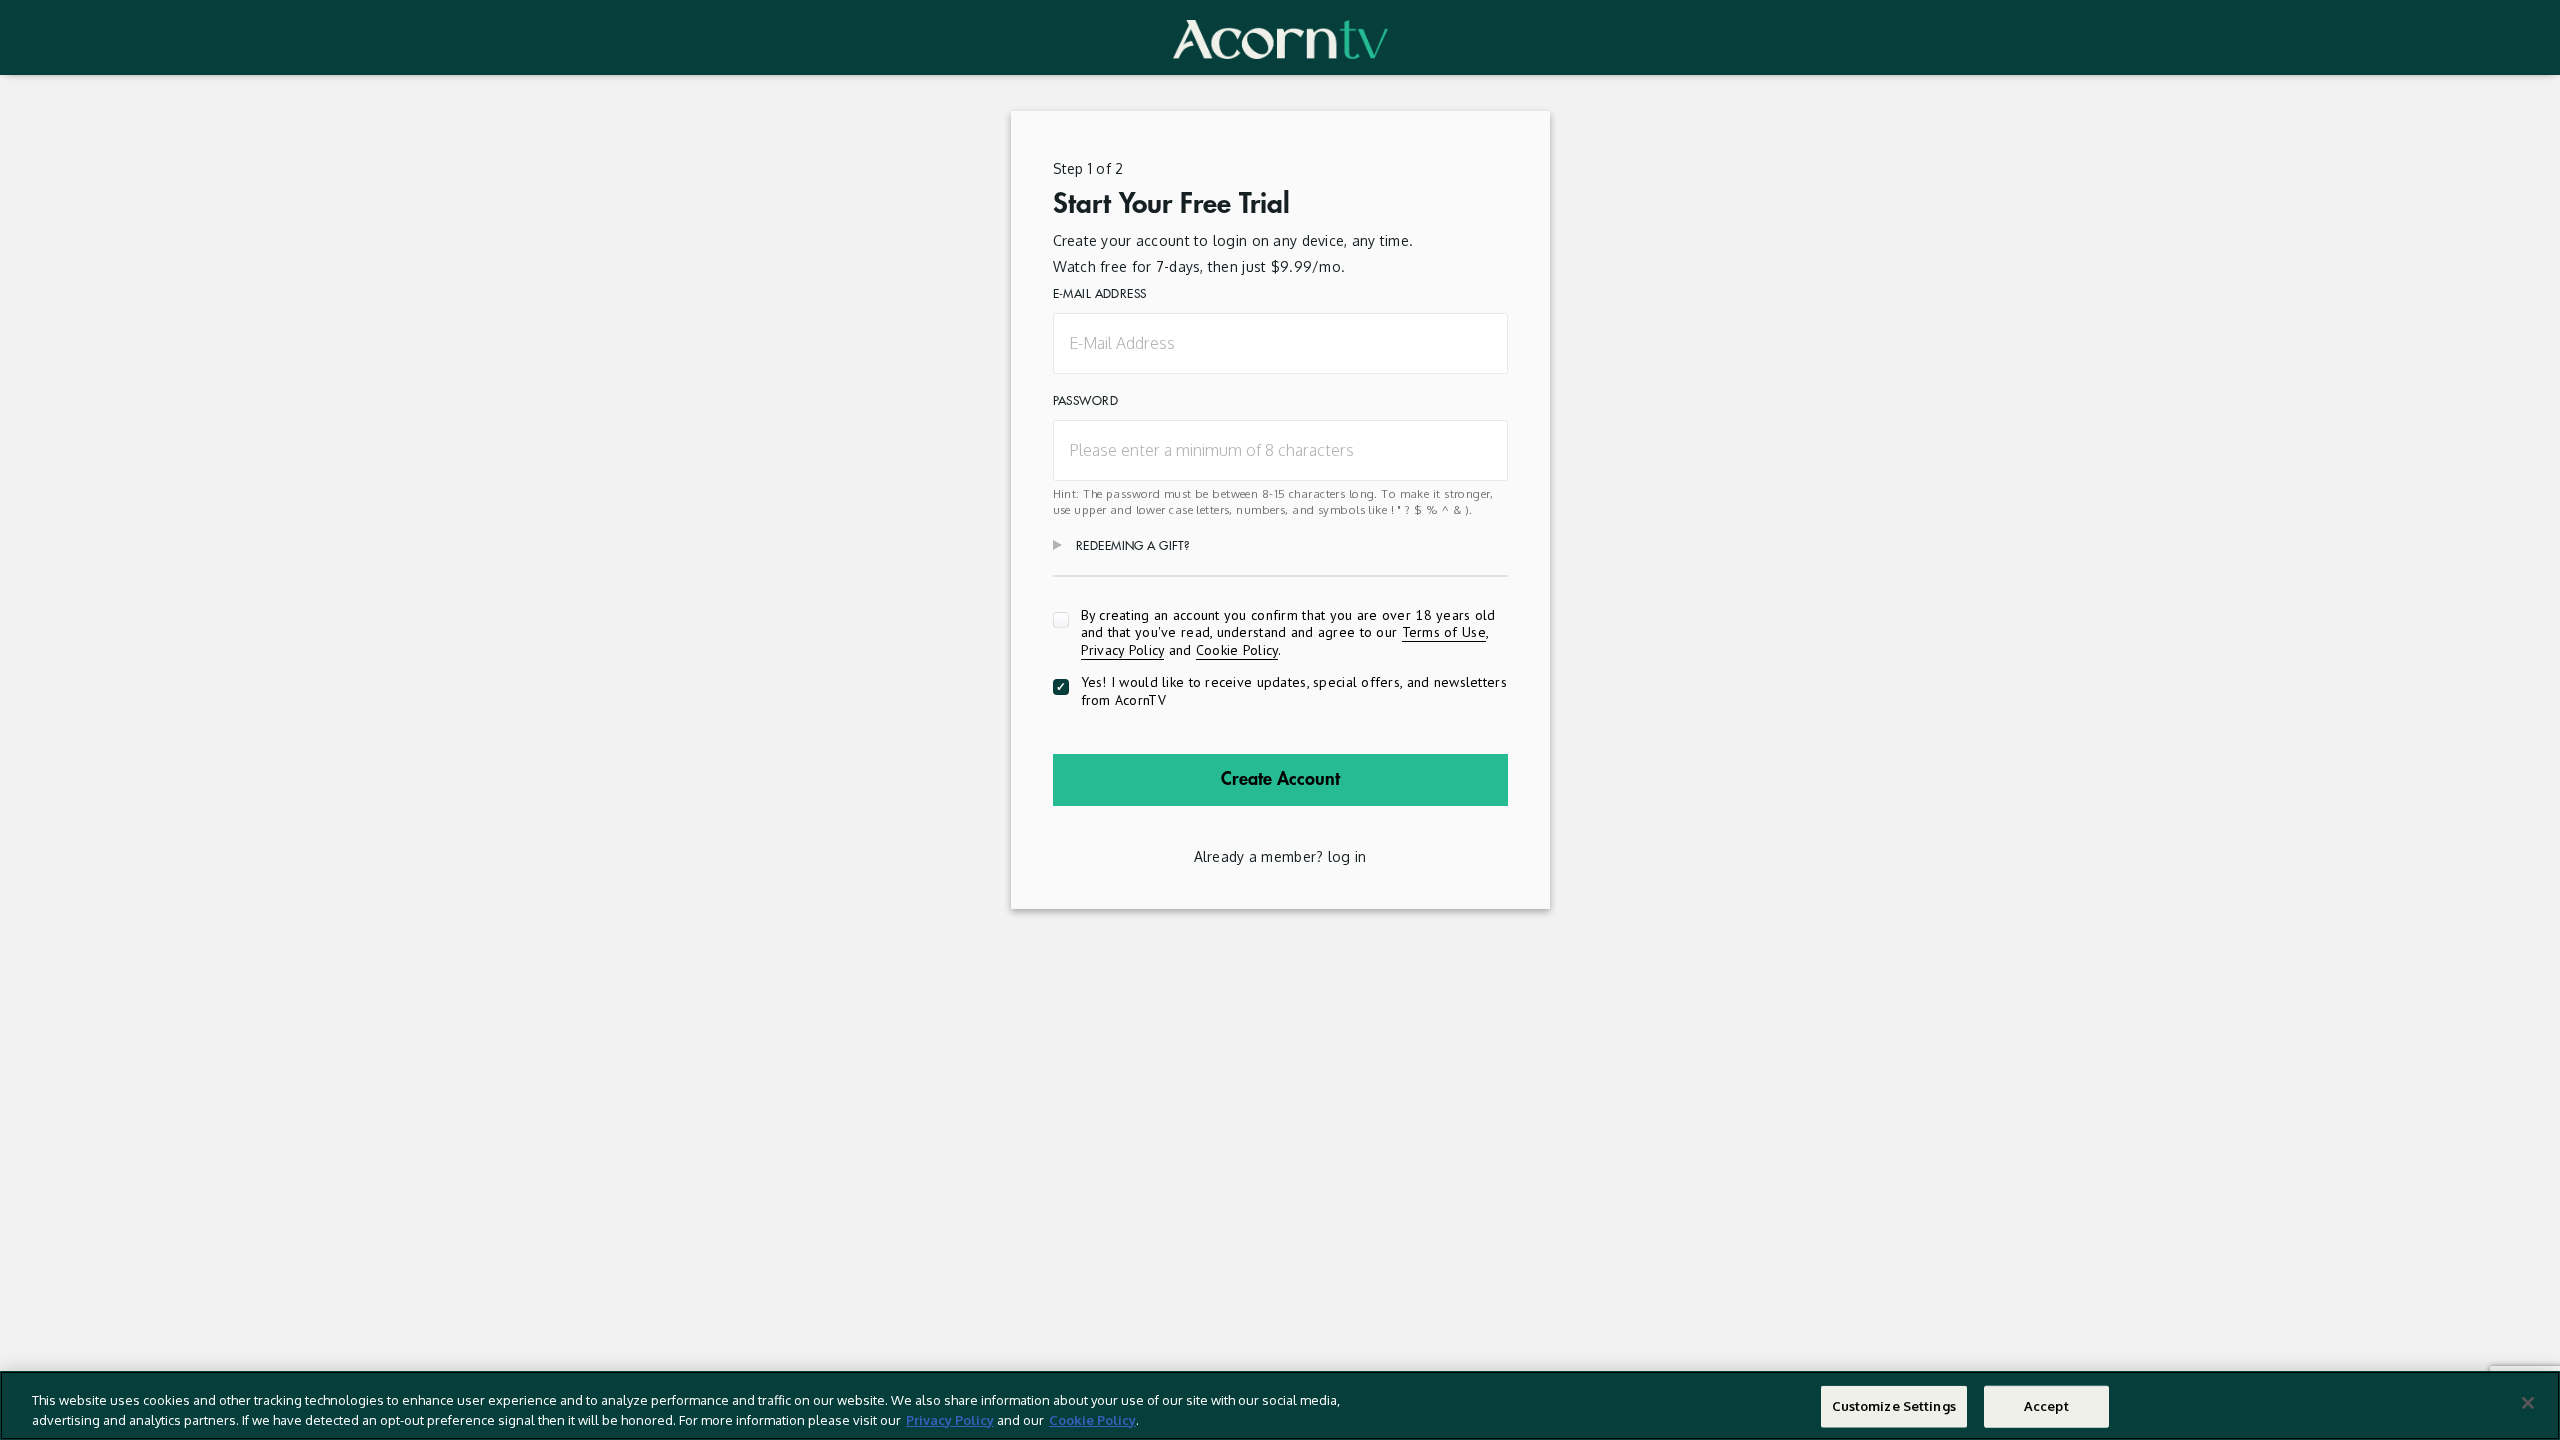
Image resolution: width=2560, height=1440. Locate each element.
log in (1347, 856)
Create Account (1280, 779)
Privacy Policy (1123, 650)
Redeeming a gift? (1132, 546)
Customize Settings (1894, 1406)
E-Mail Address (1100, 294)
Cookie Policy (1237, 650)
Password (1085, 401)
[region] (1280, 1405)
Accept (2046, 1406)
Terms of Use (1444, 632)
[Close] (2528, 1403)
